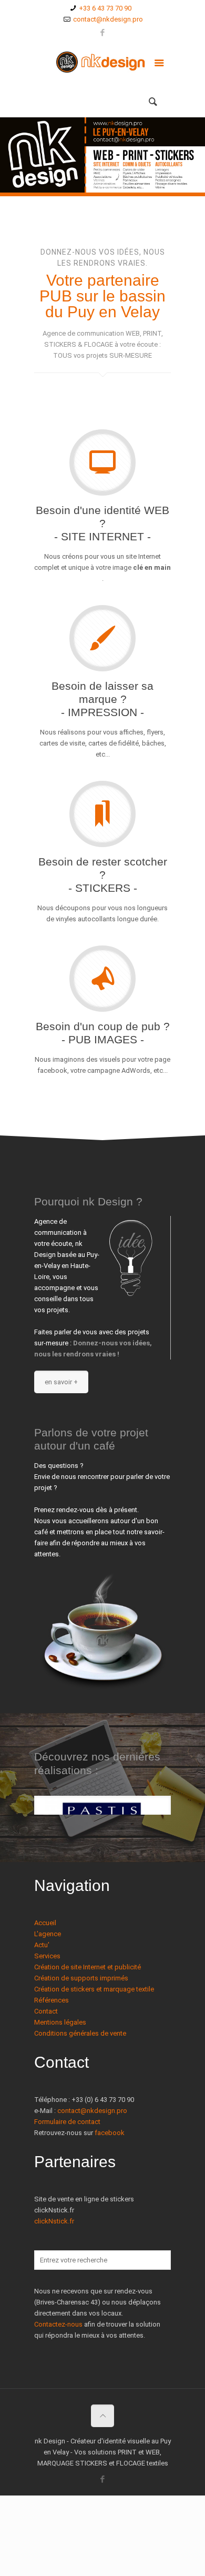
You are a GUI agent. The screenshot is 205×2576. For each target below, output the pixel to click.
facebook (110, 2133)
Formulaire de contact (67, 2122)
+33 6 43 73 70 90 (105, 8)
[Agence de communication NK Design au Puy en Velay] (102, 65)
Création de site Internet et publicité (88, 1967)
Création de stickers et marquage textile (94, 1989)
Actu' (42, 1945)
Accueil (45, 1923)
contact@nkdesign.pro (108, 19)
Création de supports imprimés (81, 1978)
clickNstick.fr (54, 2221)
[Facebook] (103, 33)
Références (52, 2000)
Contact (46, 2011)
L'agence (48, 1934)
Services (47, 1956)
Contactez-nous (58, 2324)
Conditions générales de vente (80, 2033)
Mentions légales (60, 2022)
